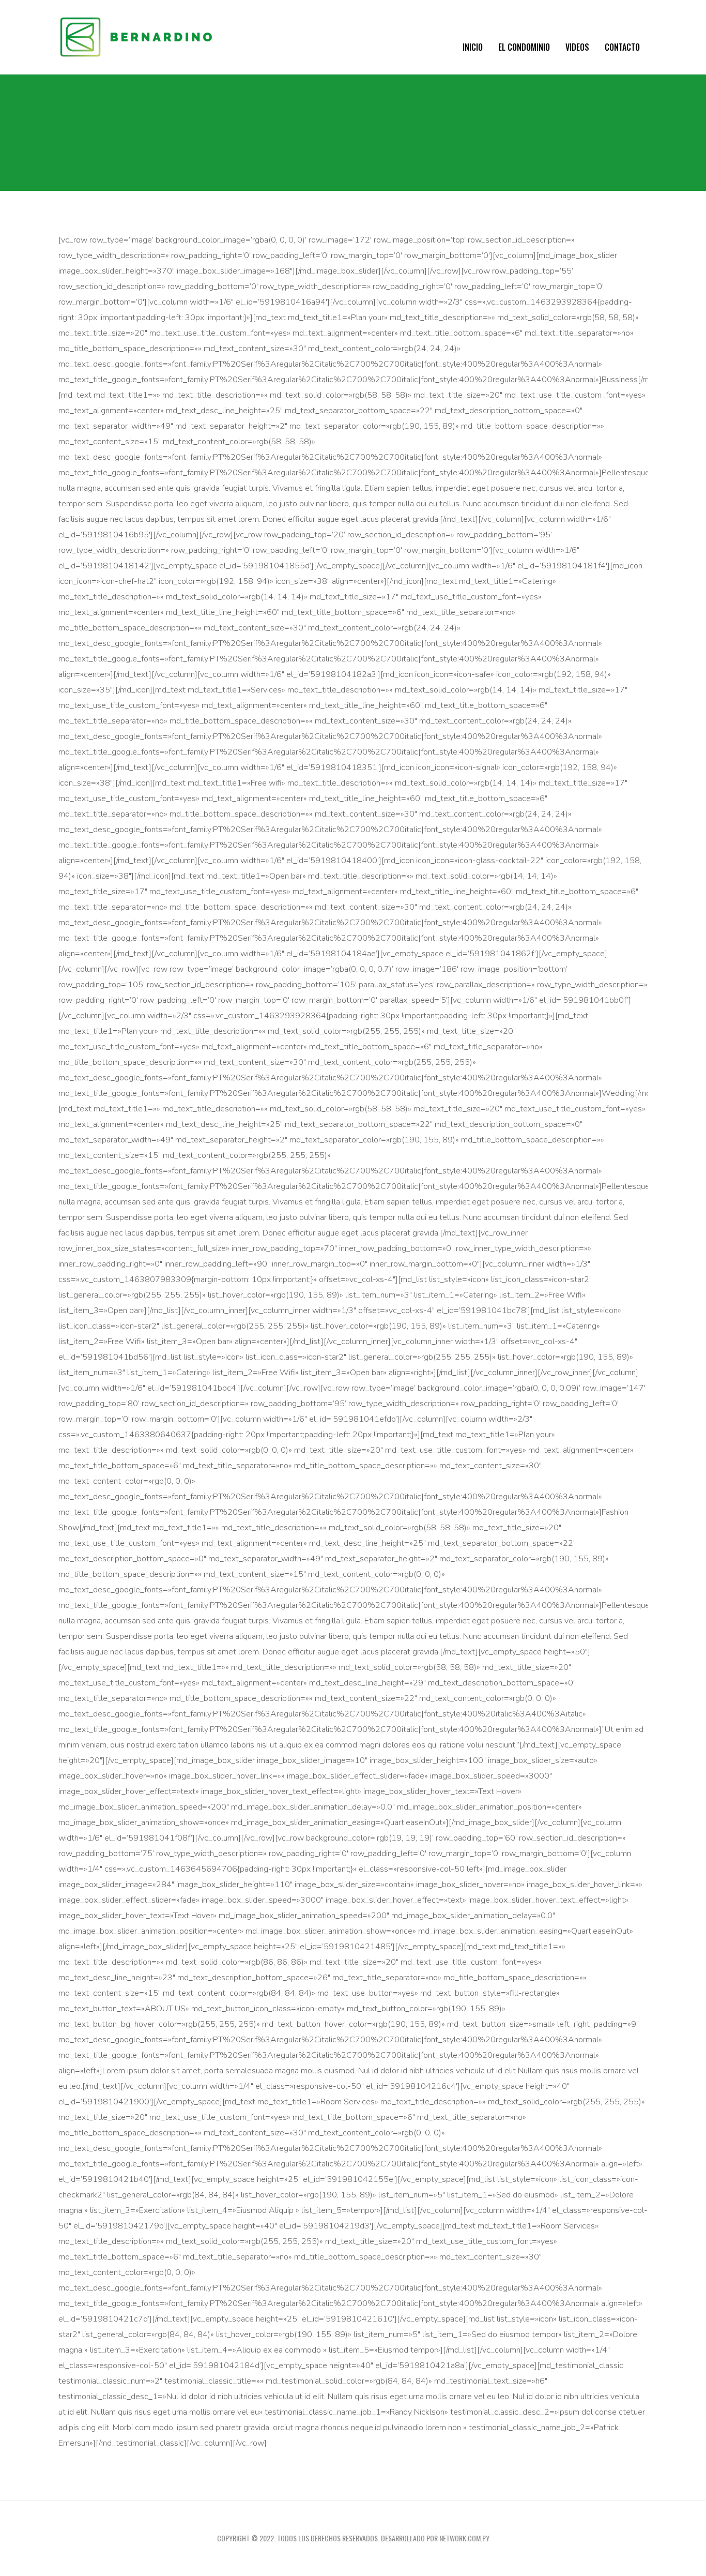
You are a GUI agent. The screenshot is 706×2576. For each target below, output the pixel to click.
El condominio (524, 47)
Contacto (622, 47)
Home (333, 157)
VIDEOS (577, 47)
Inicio (473, 47)
